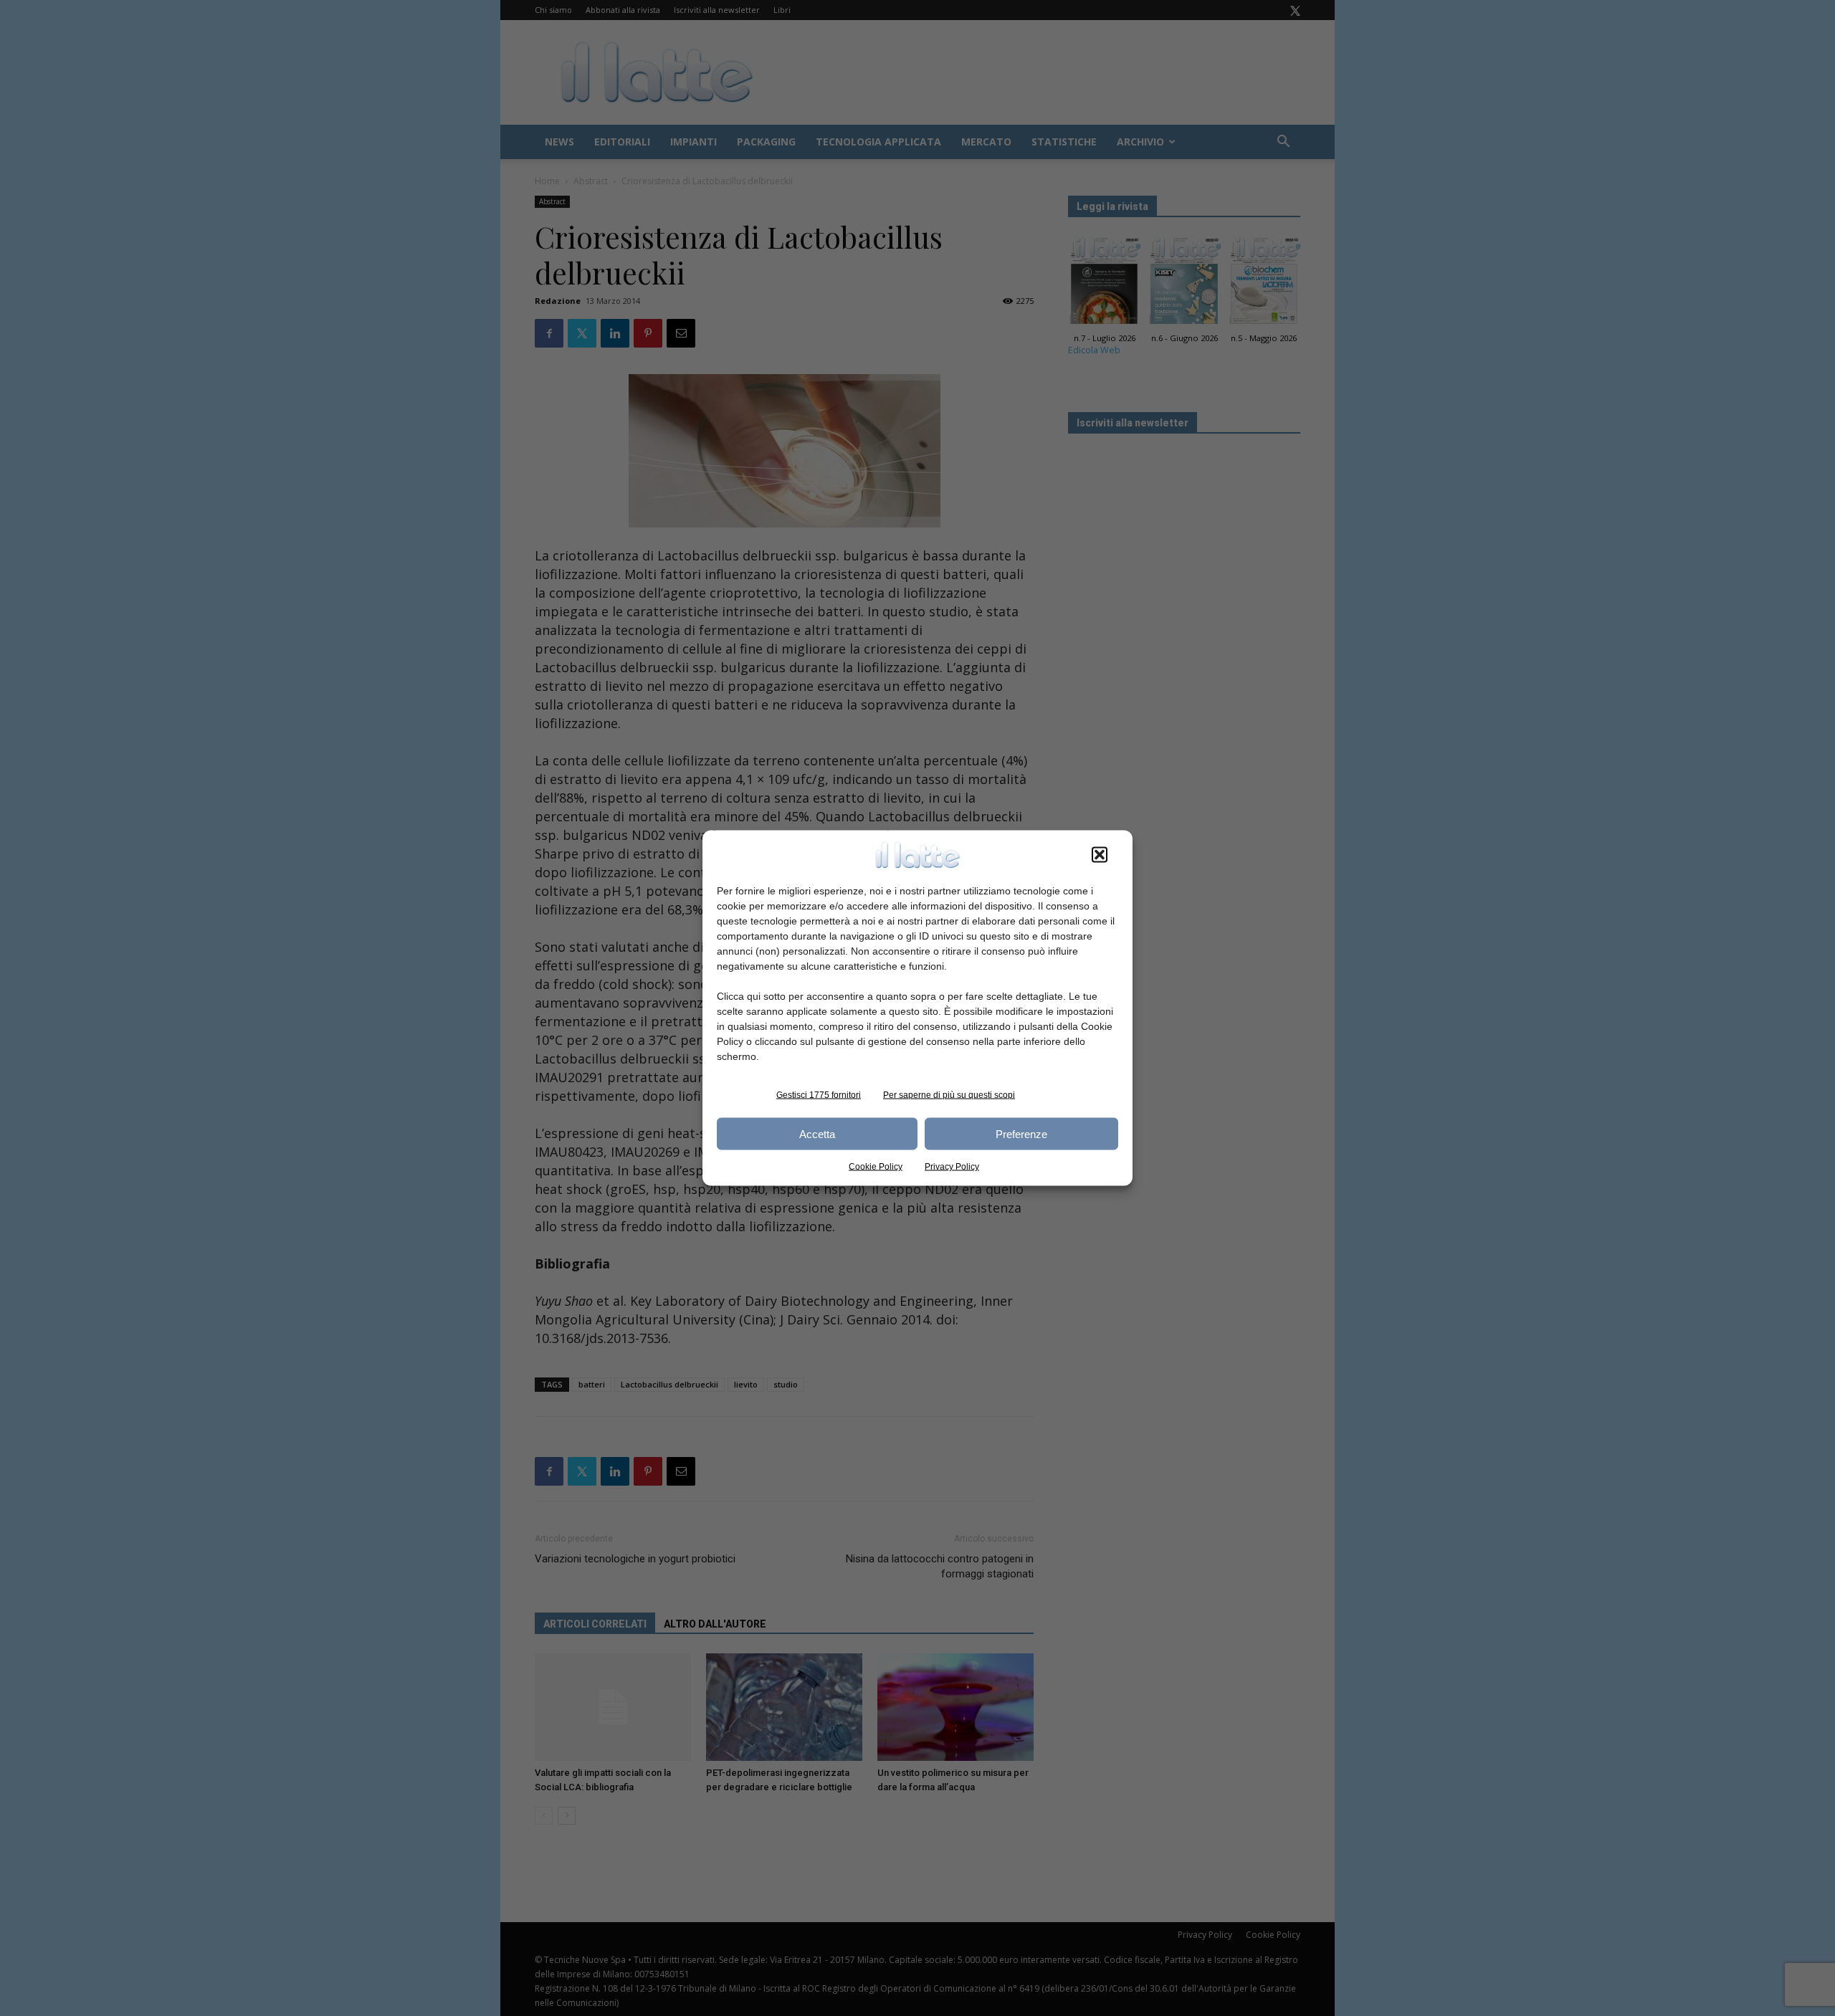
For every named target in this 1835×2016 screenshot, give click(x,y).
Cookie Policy (876, 1167)
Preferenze (1021, 1133)
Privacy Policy (952, 1167)
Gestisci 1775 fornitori (819, 1095)
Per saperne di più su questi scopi (949, 1095)
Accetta (817, 1133)
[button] (1100, 855)
